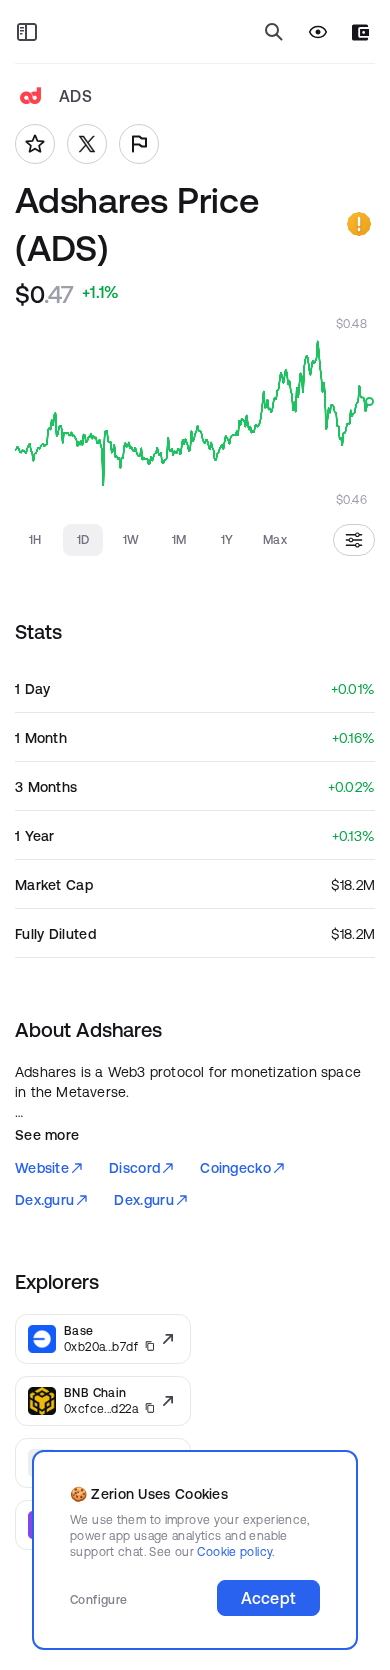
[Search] (274, 32)
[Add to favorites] (35, 144)
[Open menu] (27, 32)
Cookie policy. (235, 1551)
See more (47, 1135)
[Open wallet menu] (360, 32)
